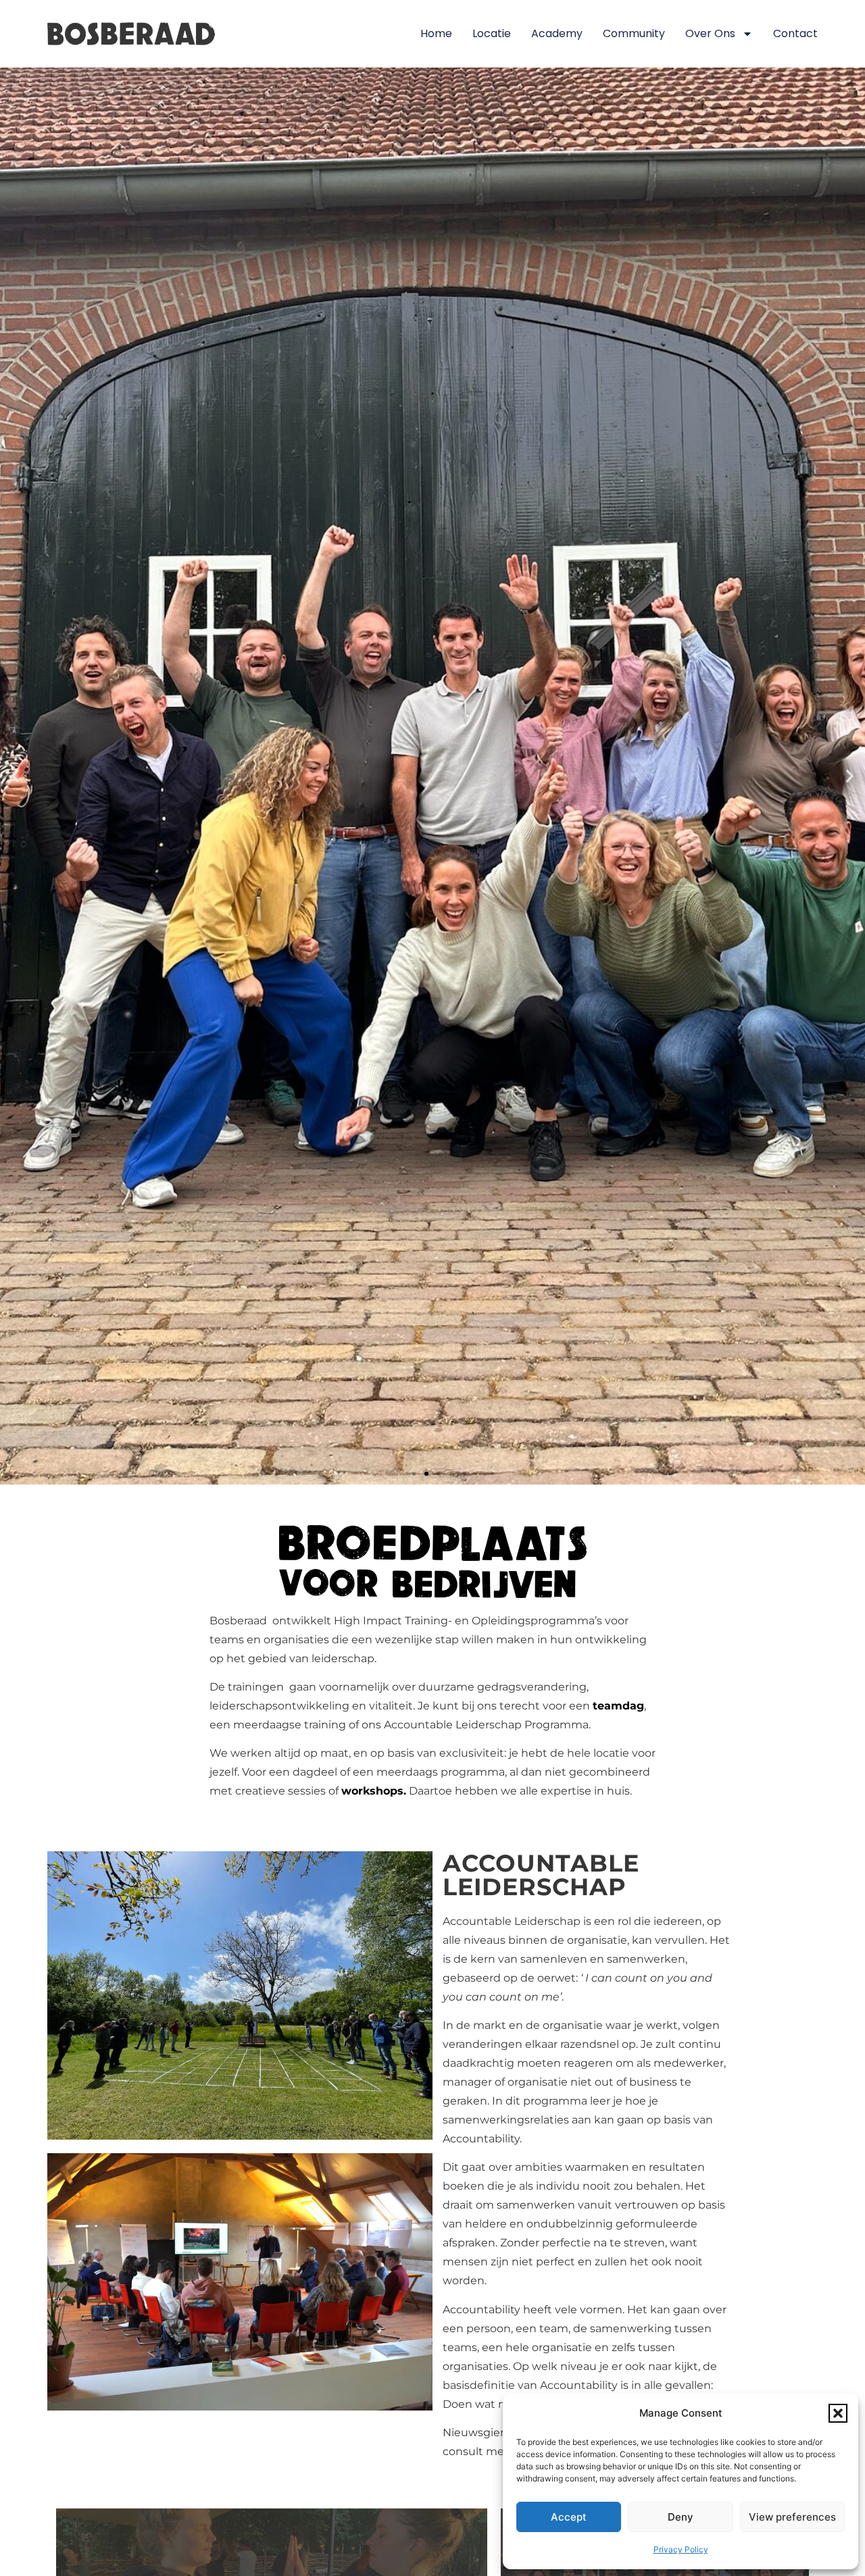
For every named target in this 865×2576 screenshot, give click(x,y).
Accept (569, 2517)
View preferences (792, 2517)
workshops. (374, 1791)
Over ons (710, 33)
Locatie (492, 33)
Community (634, 33)
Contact (795, 33)
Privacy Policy (681, 2549)
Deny (681, 2517)
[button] (838, 2413)
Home (436, 33)
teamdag (618, 1706)
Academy (557, 33)
